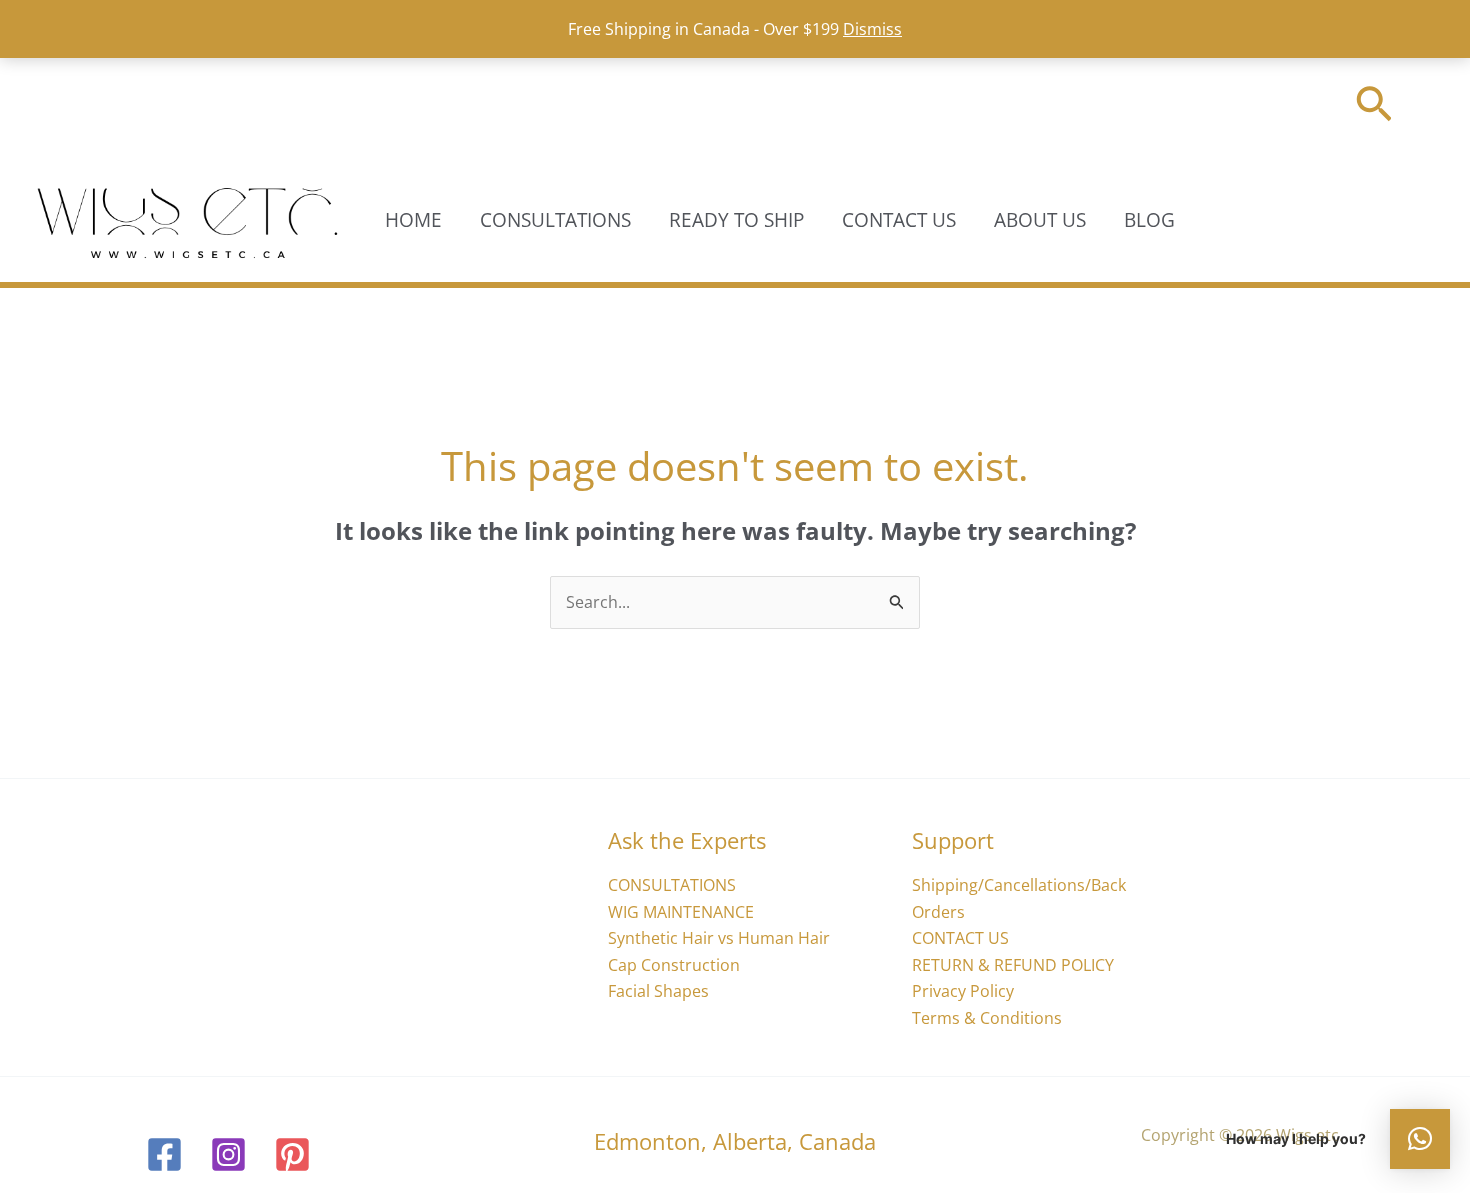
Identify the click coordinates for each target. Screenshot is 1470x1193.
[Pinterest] (292, 1154)
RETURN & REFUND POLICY (1013, 965)
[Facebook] (164, 1154)
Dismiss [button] (872, 29)
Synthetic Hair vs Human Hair (719, 938)
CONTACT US (899, 220)
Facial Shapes (658, 991)
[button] (1374, 107)
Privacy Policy (963, 991)
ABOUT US (1040, 220)
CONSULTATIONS (555, 220)
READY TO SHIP (736, 220)
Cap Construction (674, 965)
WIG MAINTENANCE (681, 912)
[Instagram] (228, 1154)
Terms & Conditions (987, 1018)
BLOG (1149, 220)
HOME (413, 220)
